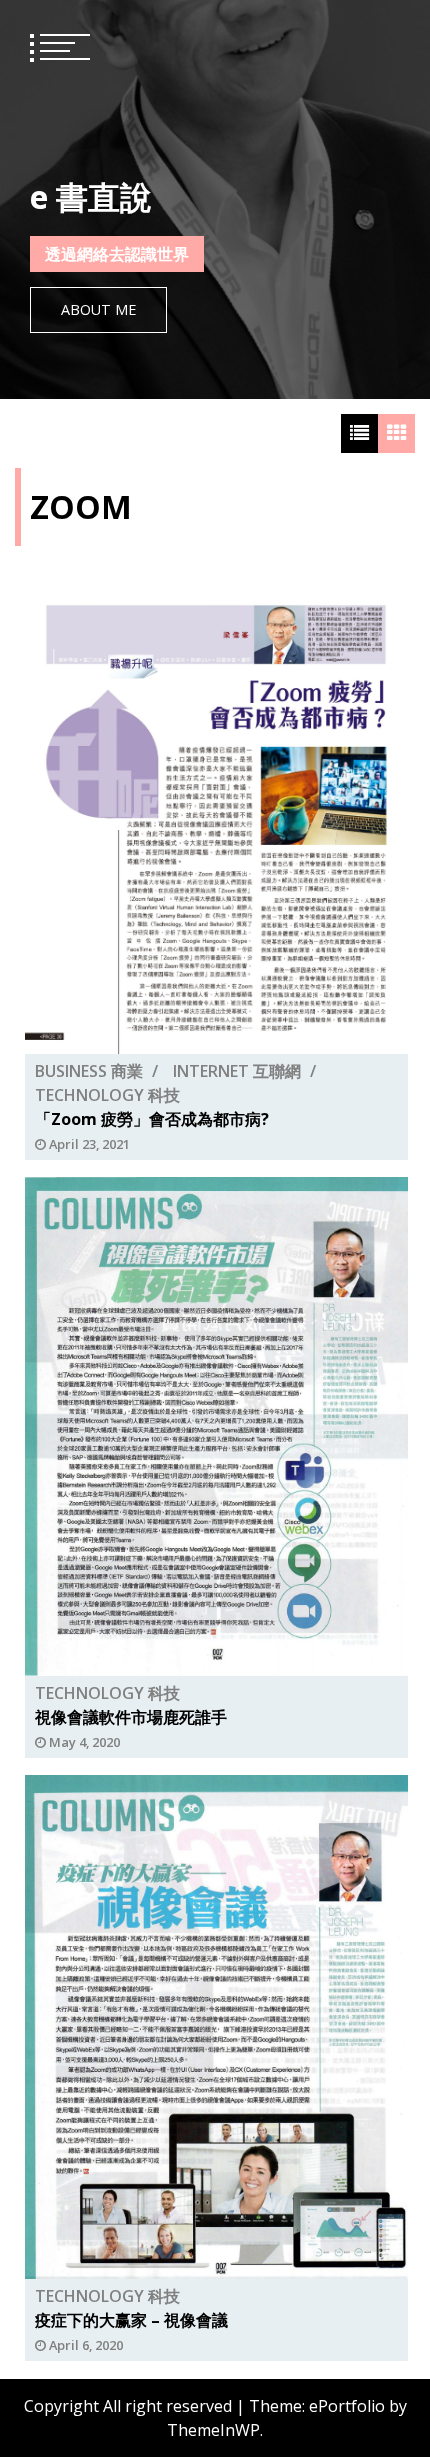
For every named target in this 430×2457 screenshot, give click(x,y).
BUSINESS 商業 (89, 1071)
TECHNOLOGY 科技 (107, 1095)
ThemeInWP (213, 2430)
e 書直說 (91, 196)
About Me (98, 309)
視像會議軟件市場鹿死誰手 (131, 1717)
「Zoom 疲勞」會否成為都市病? (152, 1119)
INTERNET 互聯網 (237, 1071)
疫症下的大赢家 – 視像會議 (131, 2321)
